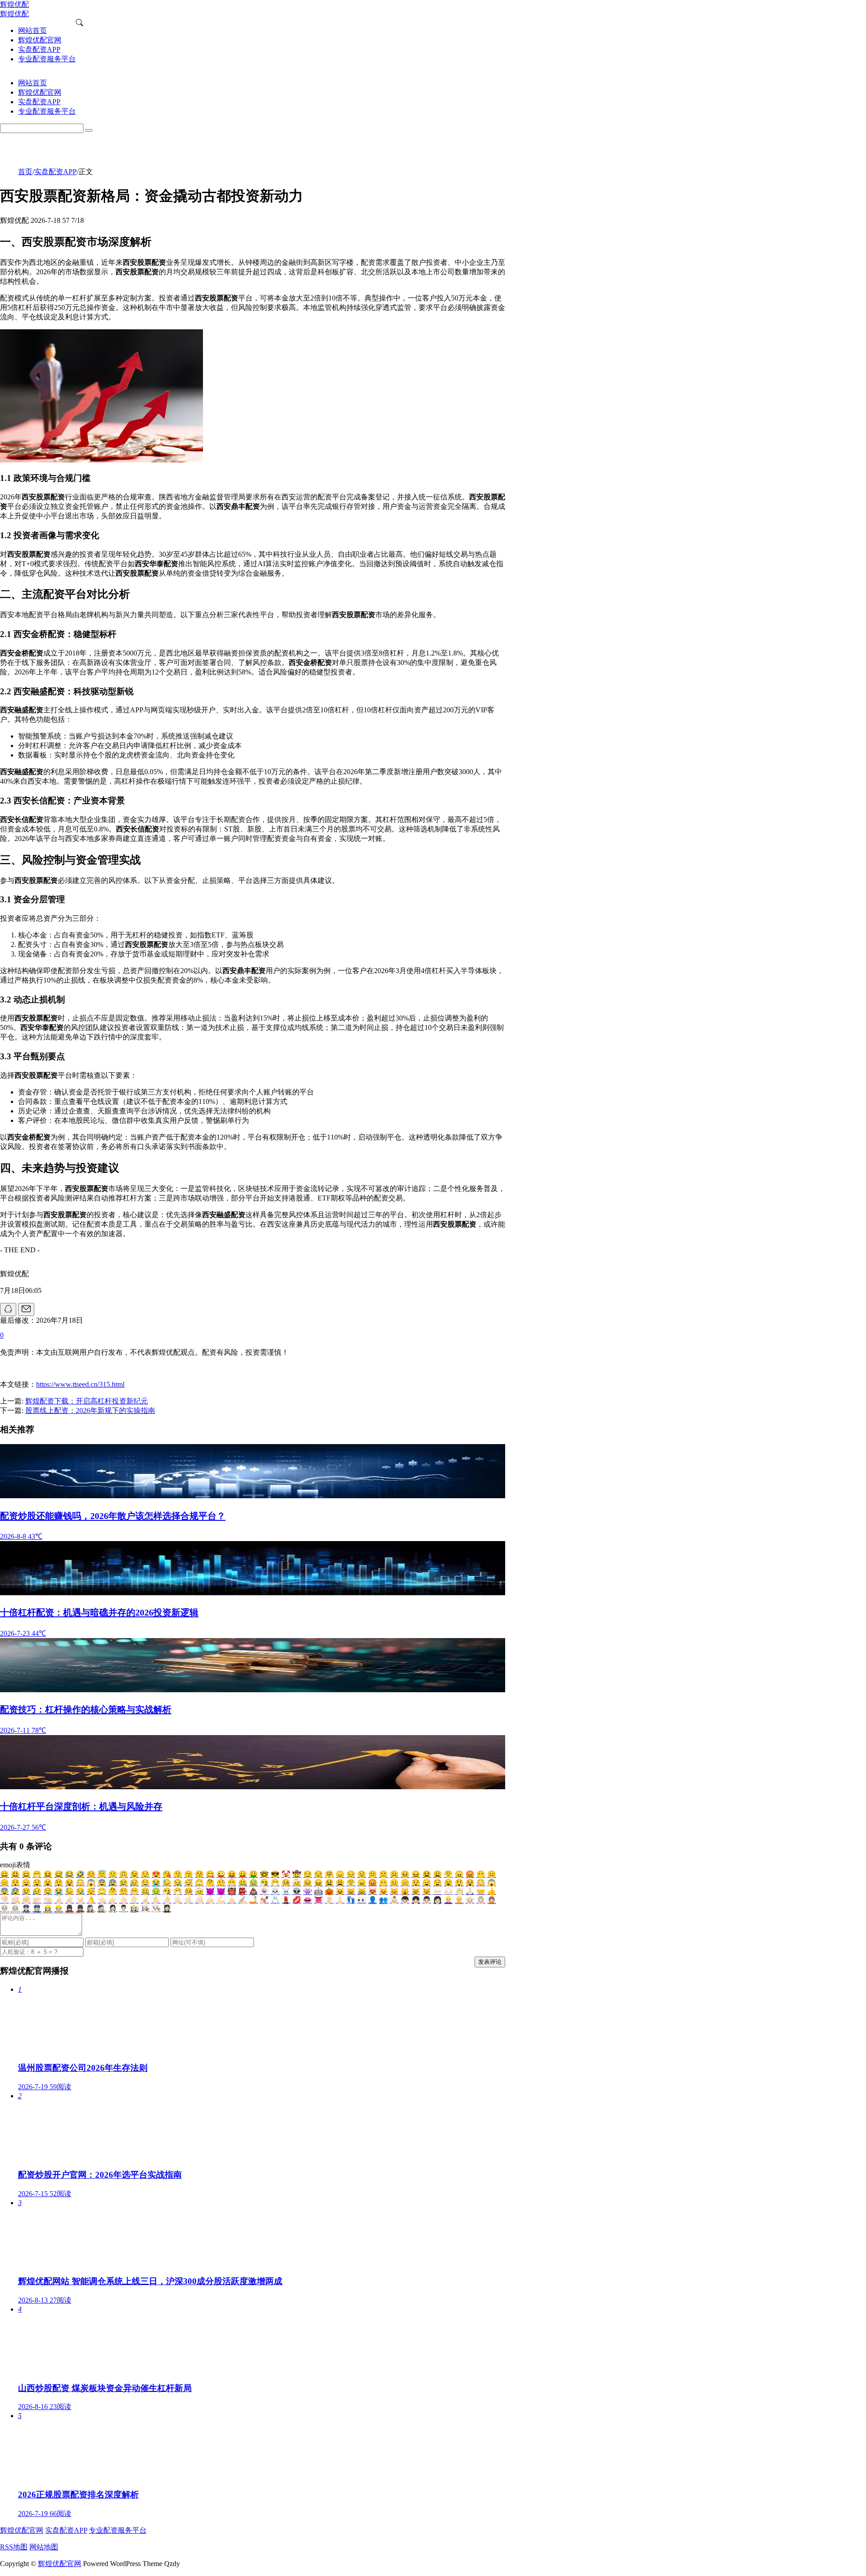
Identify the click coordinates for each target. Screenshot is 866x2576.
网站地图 (44, 2547)
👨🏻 (427, 1900)
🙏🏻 (470, 1891)
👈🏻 (102, 1900)
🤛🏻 (37, 1900)
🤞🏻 (59, 1900)
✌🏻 (69, 1900)
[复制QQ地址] (8, 1309)
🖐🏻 (178, 1900)
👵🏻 (481, 1900)
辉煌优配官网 (22, 2530)
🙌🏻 (448, 1891)
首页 (25, 172)
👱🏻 (459, 1900)
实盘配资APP (55, 172)
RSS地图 (14, 2547)
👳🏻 (15, 1909)
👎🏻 (5, 1900)
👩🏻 (438, 1900)
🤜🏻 (48, 1900)
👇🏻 (134, 1900)
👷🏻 (59, 1909)
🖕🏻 (232, 1900)
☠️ (286, 1891)
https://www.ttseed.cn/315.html (80, 1384)
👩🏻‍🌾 (134, 1909)
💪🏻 (221, 1900)
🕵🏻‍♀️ (91, 1909)
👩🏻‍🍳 (145, 1909)
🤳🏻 (253, 1900)
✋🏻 (156, 1900)
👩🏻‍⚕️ (113, 1909)
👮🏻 (37, 1909)
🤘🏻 (80, 1900)
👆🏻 (124, 1900)
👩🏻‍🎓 (167, 1909)
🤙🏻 (210, 1900)
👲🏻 (492, 1900)
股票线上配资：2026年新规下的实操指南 (90, 1410)
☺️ (91, 1874)
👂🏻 (329, 1900)
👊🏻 (15, 1900)
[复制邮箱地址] (26, 1309)
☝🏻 (145, 1900)
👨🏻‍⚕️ (124, 1909)
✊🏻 (26, 1900)
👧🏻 (416, 1900)
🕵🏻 (102, 1909)
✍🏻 (243, 1900)
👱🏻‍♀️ (448, 1900)
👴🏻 (470, 1900)
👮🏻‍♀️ (26, 1909)
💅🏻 (264, 1900)
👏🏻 (459, 1891)
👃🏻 (340, 1900)
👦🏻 (405, 1900)
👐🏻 (438, 1891)
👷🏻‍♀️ (48, 1909)
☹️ (394, 1874)
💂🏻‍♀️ (69, 1909)
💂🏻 (80, 1909)
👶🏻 (394, 1900)
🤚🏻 (167, 1900)
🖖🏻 (189, 1900)
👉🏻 (113, 1900)
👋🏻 (199, 1900)
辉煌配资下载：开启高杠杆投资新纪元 (87, 1401)
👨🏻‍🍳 (156, 1909)
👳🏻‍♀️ (5, 1909)
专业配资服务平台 (118, 2530)
